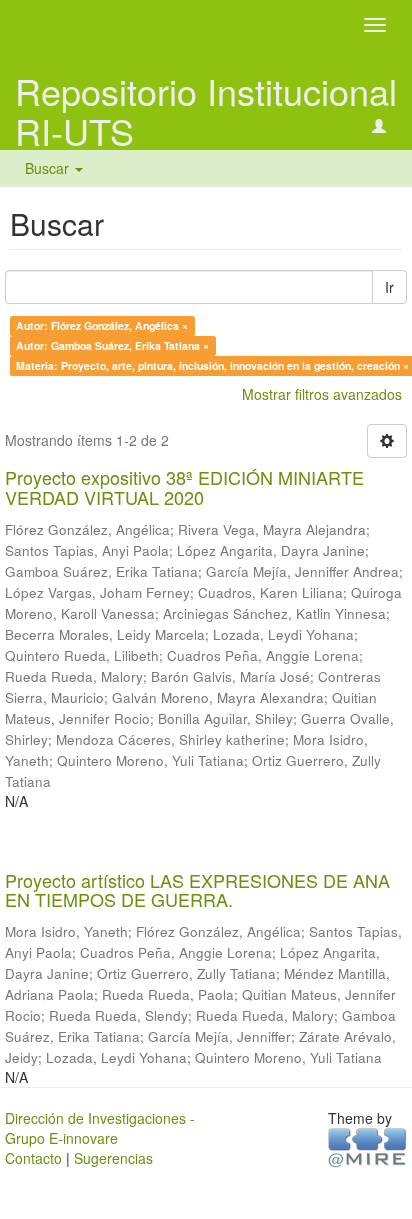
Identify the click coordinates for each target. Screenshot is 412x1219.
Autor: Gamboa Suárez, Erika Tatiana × (112, 345)
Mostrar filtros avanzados (322, 394)
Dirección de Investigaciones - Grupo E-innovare (100, 1128)
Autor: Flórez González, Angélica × (102, 325)
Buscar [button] (49, 168)
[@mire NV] (367, 1146)
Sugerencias (113, 1158)
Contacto (33, 1158)
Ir (389, 287)
